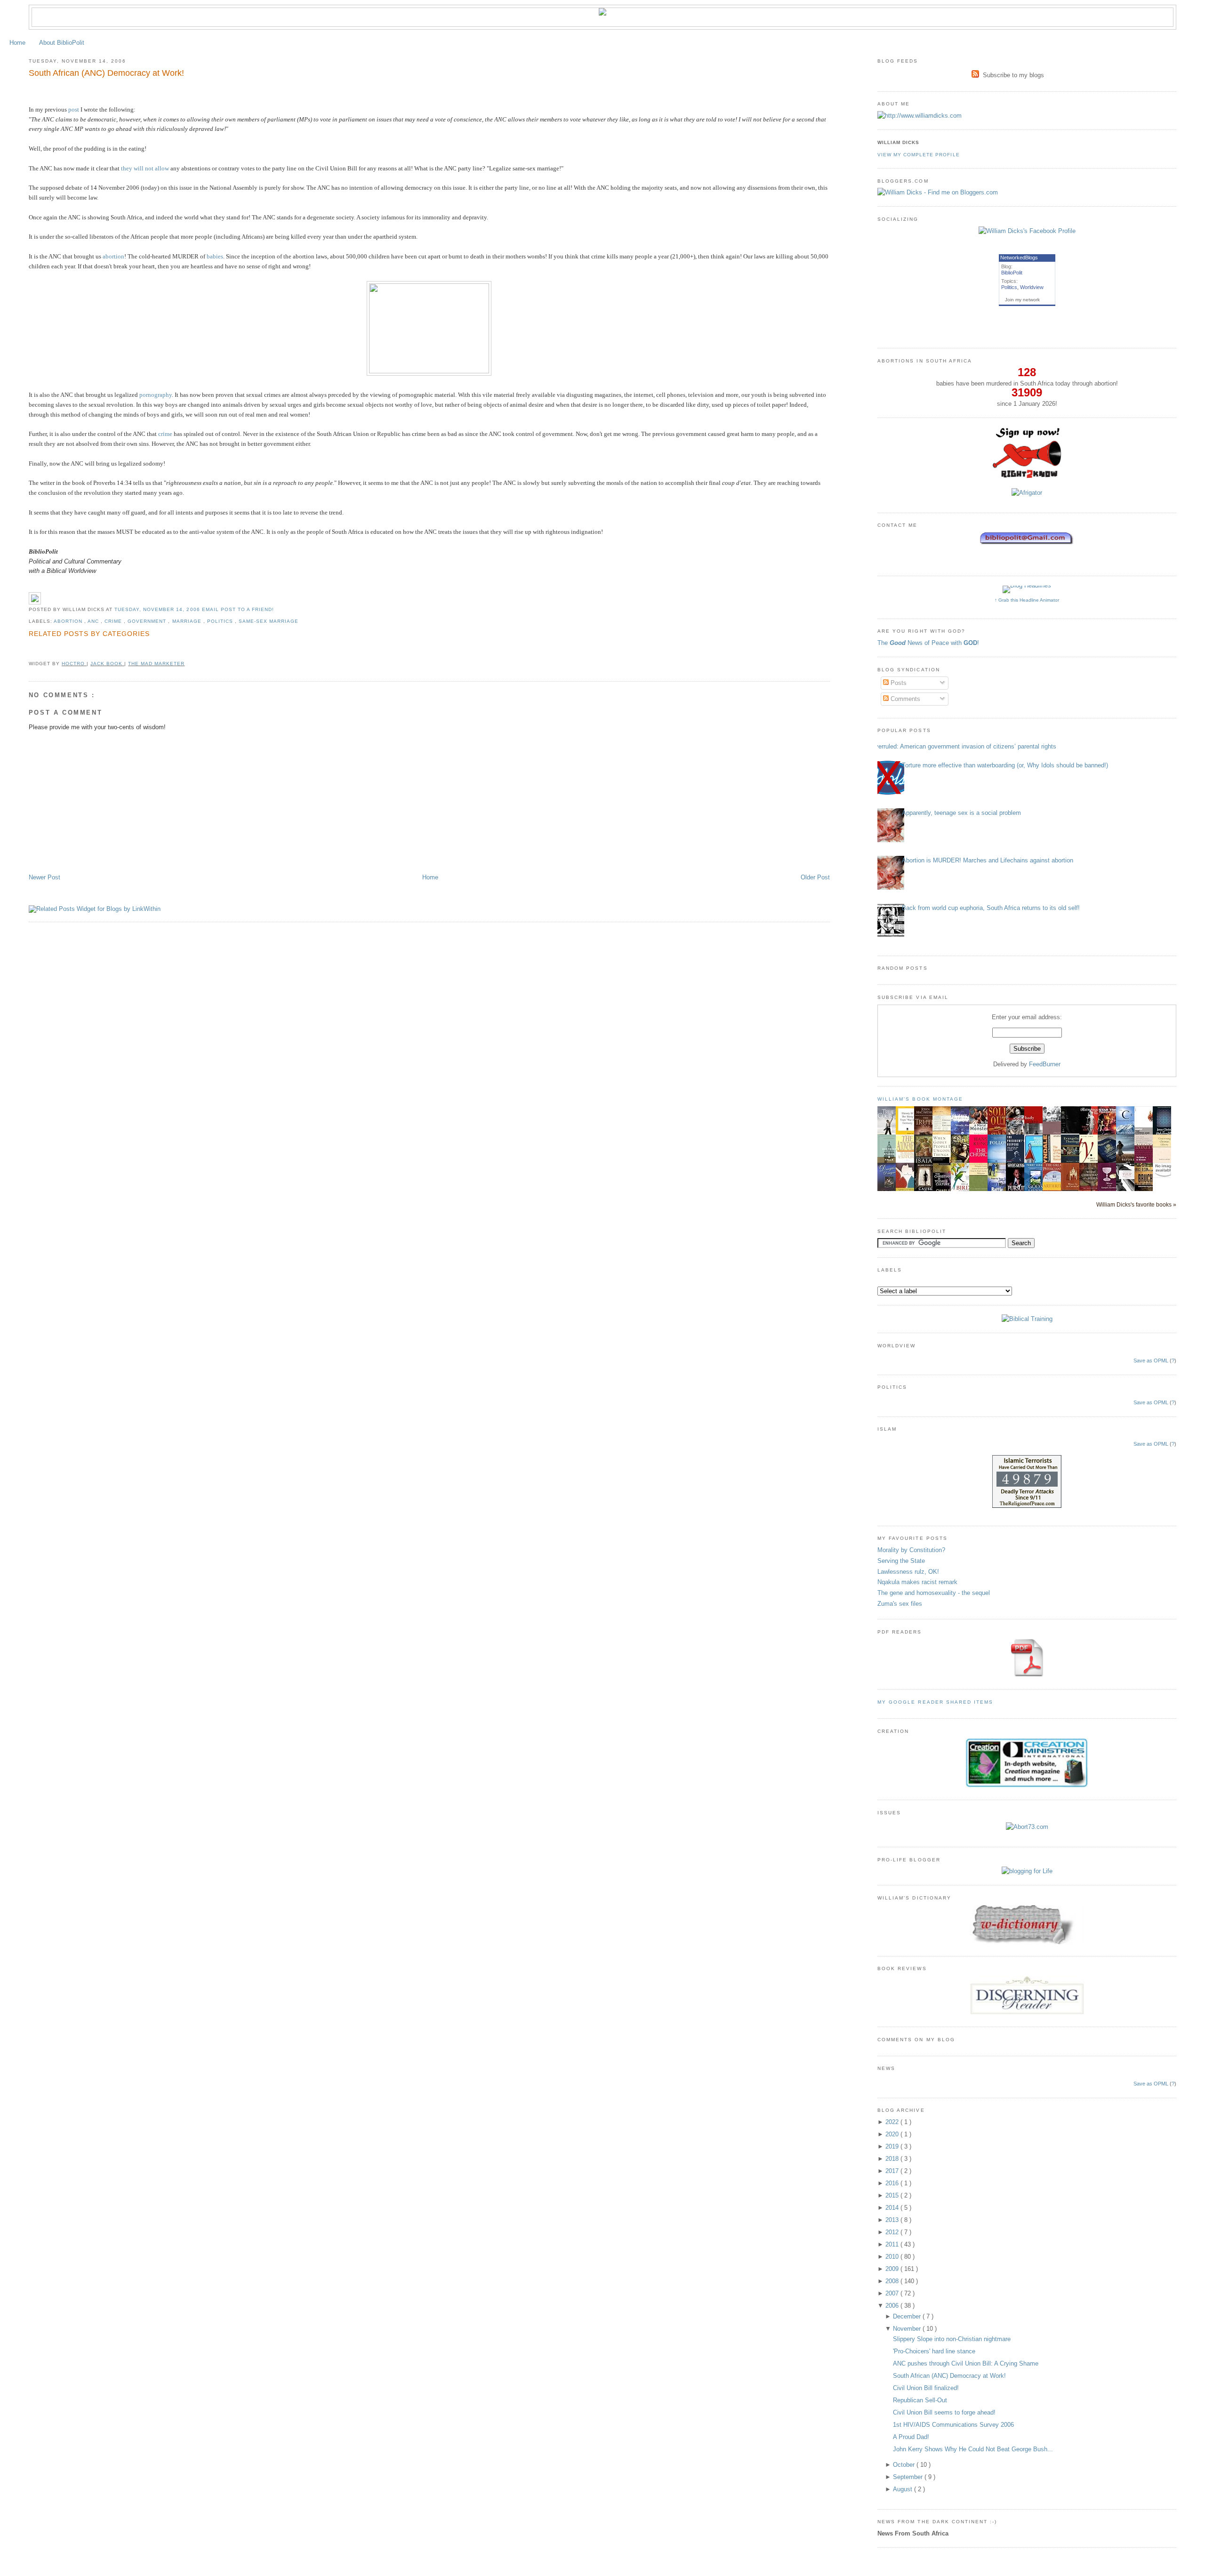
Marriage (188, 621)
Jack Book (107, 664)
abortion (113, 256)
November (908, 2329)
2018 (893, 2159)
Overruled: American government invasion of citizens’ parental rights (963, 746)
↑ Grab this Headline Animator (1027, 600)
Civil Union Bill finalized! (926, 2388)
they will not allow (145, 168)
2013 (893, 2220)
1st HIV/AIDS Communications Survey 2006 (953, 2425)
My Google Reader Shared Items (935, 1702)
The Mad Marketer (156, 664)
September (909, 2477)
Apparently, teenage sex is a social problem (961, 813)
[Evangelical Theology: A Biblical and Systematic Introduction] (1073, 1162)
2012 (893, 2232)
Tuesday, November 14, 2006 (158, 609)
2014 (893, 2208)
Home (17, 43)
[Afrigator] (1027, 493)
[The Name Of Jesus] (1165, 1176)
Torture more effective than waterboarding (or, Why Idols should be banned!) (1005, 765)
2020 (893, 2134)
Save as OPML (1151, 1360)
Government (148, 621)
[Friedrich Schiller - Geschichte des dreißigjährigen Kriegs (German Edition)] (908, 1134)
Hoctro (74, 664)
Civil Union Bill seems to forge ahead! (944, 2412)
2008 (893, 2281)
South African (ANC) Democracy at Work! (106, 73)
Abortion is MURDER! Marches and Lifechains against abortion (988, 860)
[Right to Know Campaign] (1027, 477)
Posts (898, 683)
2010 (893, 2257)
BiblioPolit (1012, 273)
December (908, 2316)
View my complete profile (918, 155)
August (904, 2489)
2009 (893, 2269)
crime (165, 434)
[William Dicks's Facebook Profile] (1027, 231)
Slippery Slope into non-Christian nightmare (952, 2339)
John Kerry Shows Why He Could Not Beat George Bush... (973, 2449)
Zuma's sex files (900, 1604)
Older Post (815, 877)
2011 (893, 2244)
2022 (893, 2122)
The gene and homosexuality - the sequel (934, 1593)
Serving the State (901, 1561)
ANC (94, 621)
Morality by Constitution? (911, 1550)
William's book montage (920, 1099)
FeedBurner (1045, 1064)
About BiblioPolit (62, 43)
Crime (114, 621)
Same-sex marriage (269, 621)
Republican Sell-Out (920, 2400)
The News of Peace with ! (928, 643)
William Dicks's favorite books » (1136, 1204)
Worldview (1032, 287)
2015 (893, 2195)
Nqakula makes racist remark (917, 1582)
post (74, 109)
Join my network (1022, 300)
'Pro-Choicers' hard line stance (934, 2351)
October (905, 2465)
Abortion (69, 621)
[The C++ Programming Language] (1128, 1134)
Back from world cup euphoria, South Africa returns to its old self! (991, 908)
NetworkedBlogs (1019, 258)
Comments (904, 699)
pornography (156, 395)
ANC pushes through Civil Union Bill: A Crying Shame (966, 2363)
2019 (893, 2146)
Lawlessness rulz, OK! (908, 1572)
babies (215, 256)
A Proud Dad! (911, 2437)
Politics (221, 621)
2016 (893, 2183)
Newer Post (44, 877)
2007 (893, 2293)
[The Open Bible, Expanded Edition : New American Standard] (1073, 1131)
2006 (893, 2306)
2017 (893, 2171)
